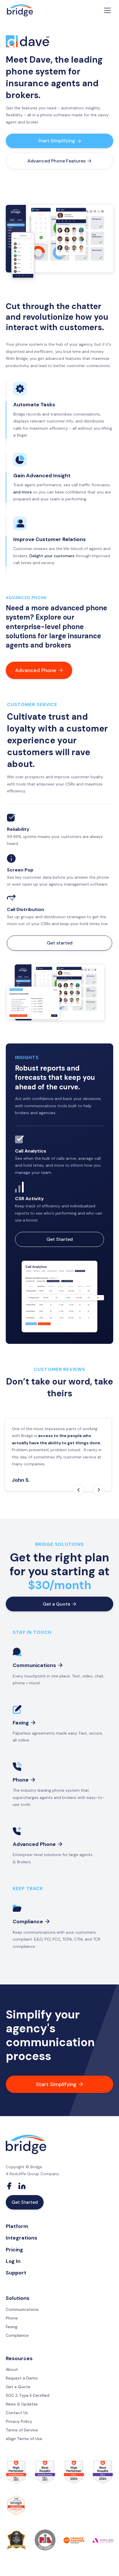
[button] (106, 10)
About (12, 2369)
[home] (20, 11)
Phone (12, 2318)
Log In (13, 2261)
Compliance (17, 2335)
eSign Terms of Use (24, 2439)
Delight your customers (52, 556)
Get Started (60, 1239)
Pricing (14, 2250)
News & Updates (22, 2404)
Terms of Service (22, 2430)
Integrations (22, 2238)
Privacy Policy (19, 2421)
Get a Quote (59, 1604)
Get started (60, 943)
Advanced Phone (39, 670)
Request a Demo (22, 2378)
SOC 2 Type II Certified (28, 2395)
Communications (22, 2309)
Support (16, 2273)
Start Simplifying (60, 141)
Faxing (12, 2327)
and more (23, 492)
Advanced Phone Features (59, 161)
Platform (17, 2226)
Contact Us (17, 2413)
